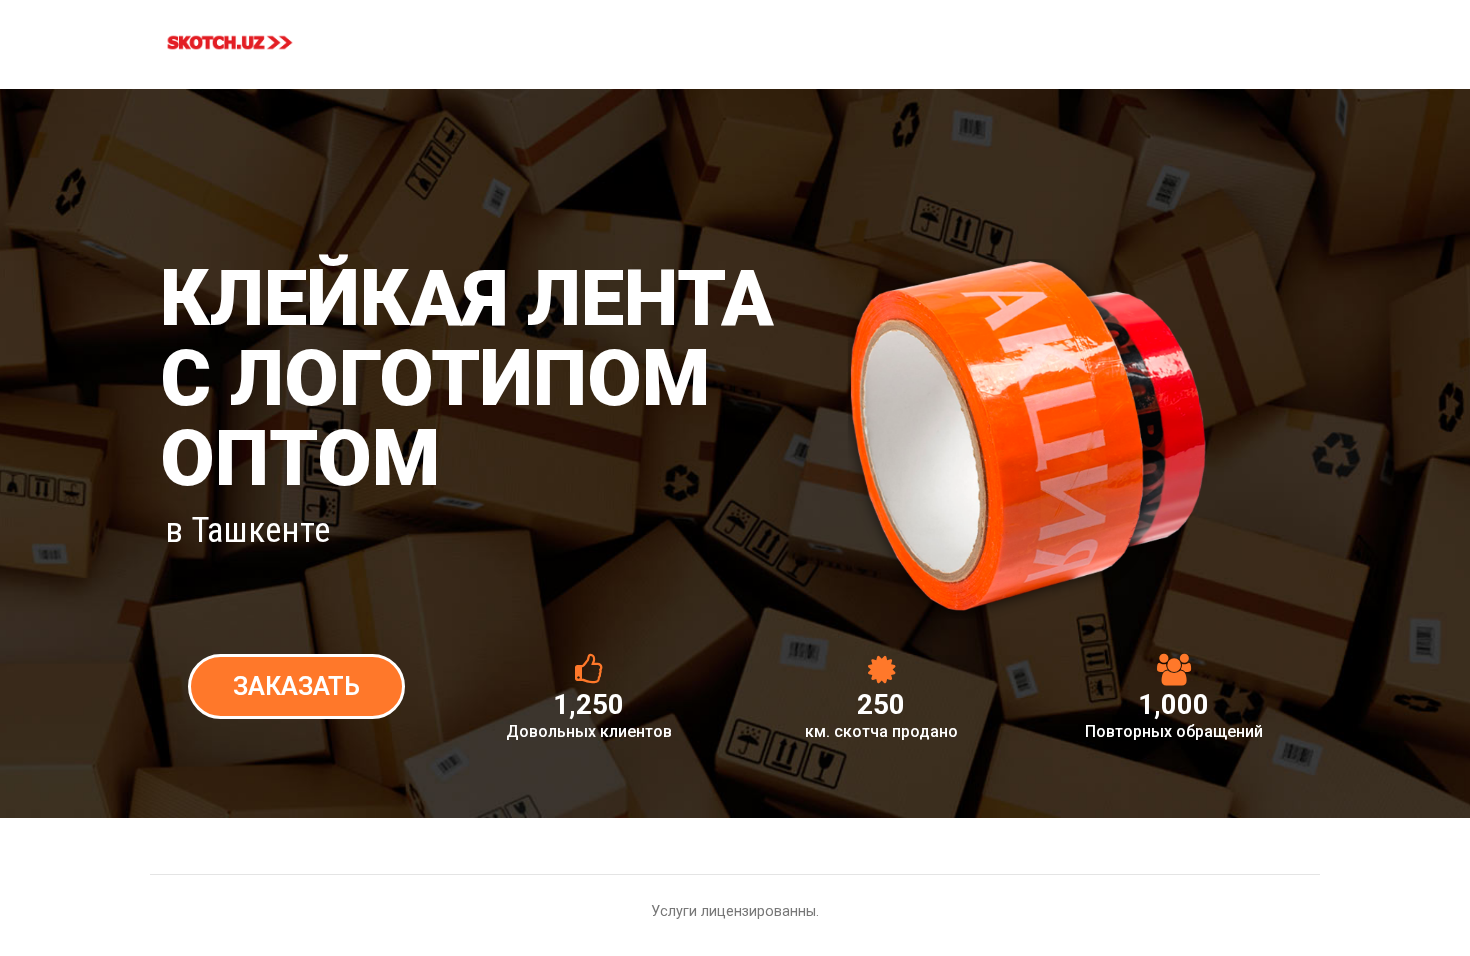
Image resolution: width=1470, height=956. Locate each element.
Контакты (1264, 36)
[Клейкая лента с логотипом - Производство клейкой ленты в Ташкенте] (230, 42)
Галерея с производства (952, 36)
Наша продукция (581, 36)
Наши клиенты (1133, 36)
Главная (449, 36)
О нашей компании (754, 36)
